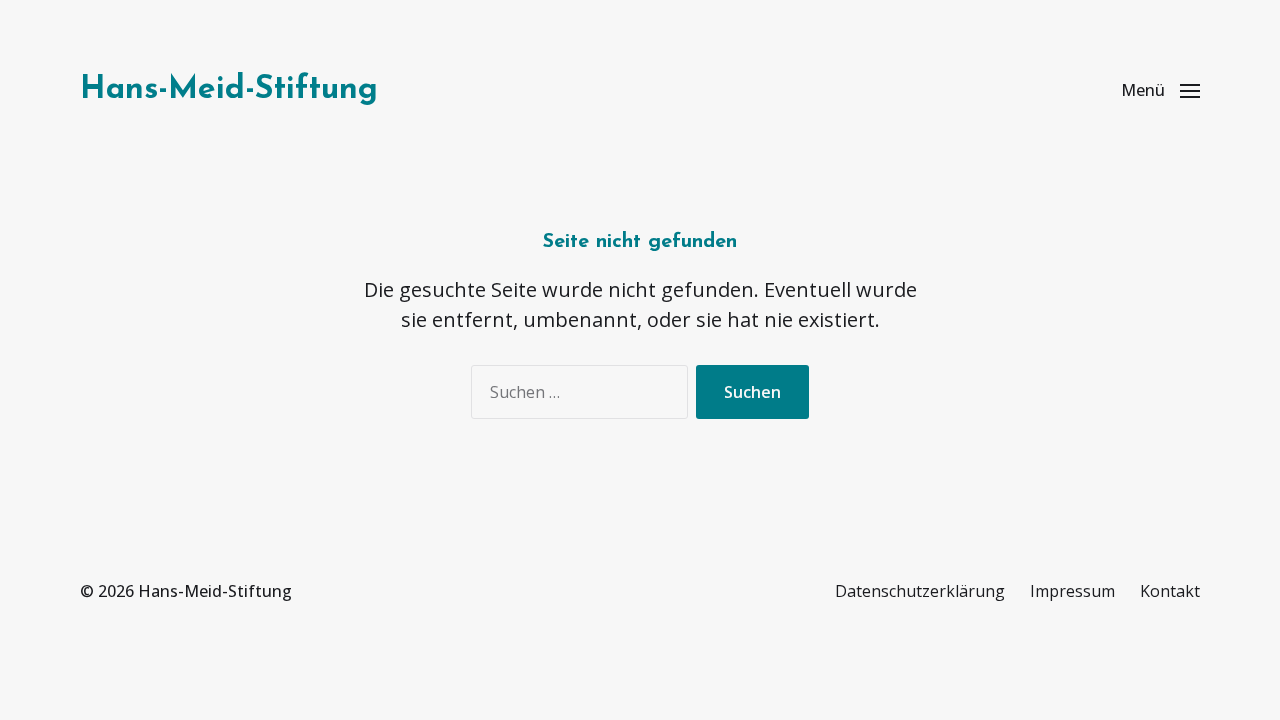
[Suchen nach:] (575, 396)
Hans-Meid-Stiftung (229, 90)
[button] (1160, 90)
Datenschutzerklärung (920, 591)
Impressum (1072, 591)
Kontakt (1170, 591)
